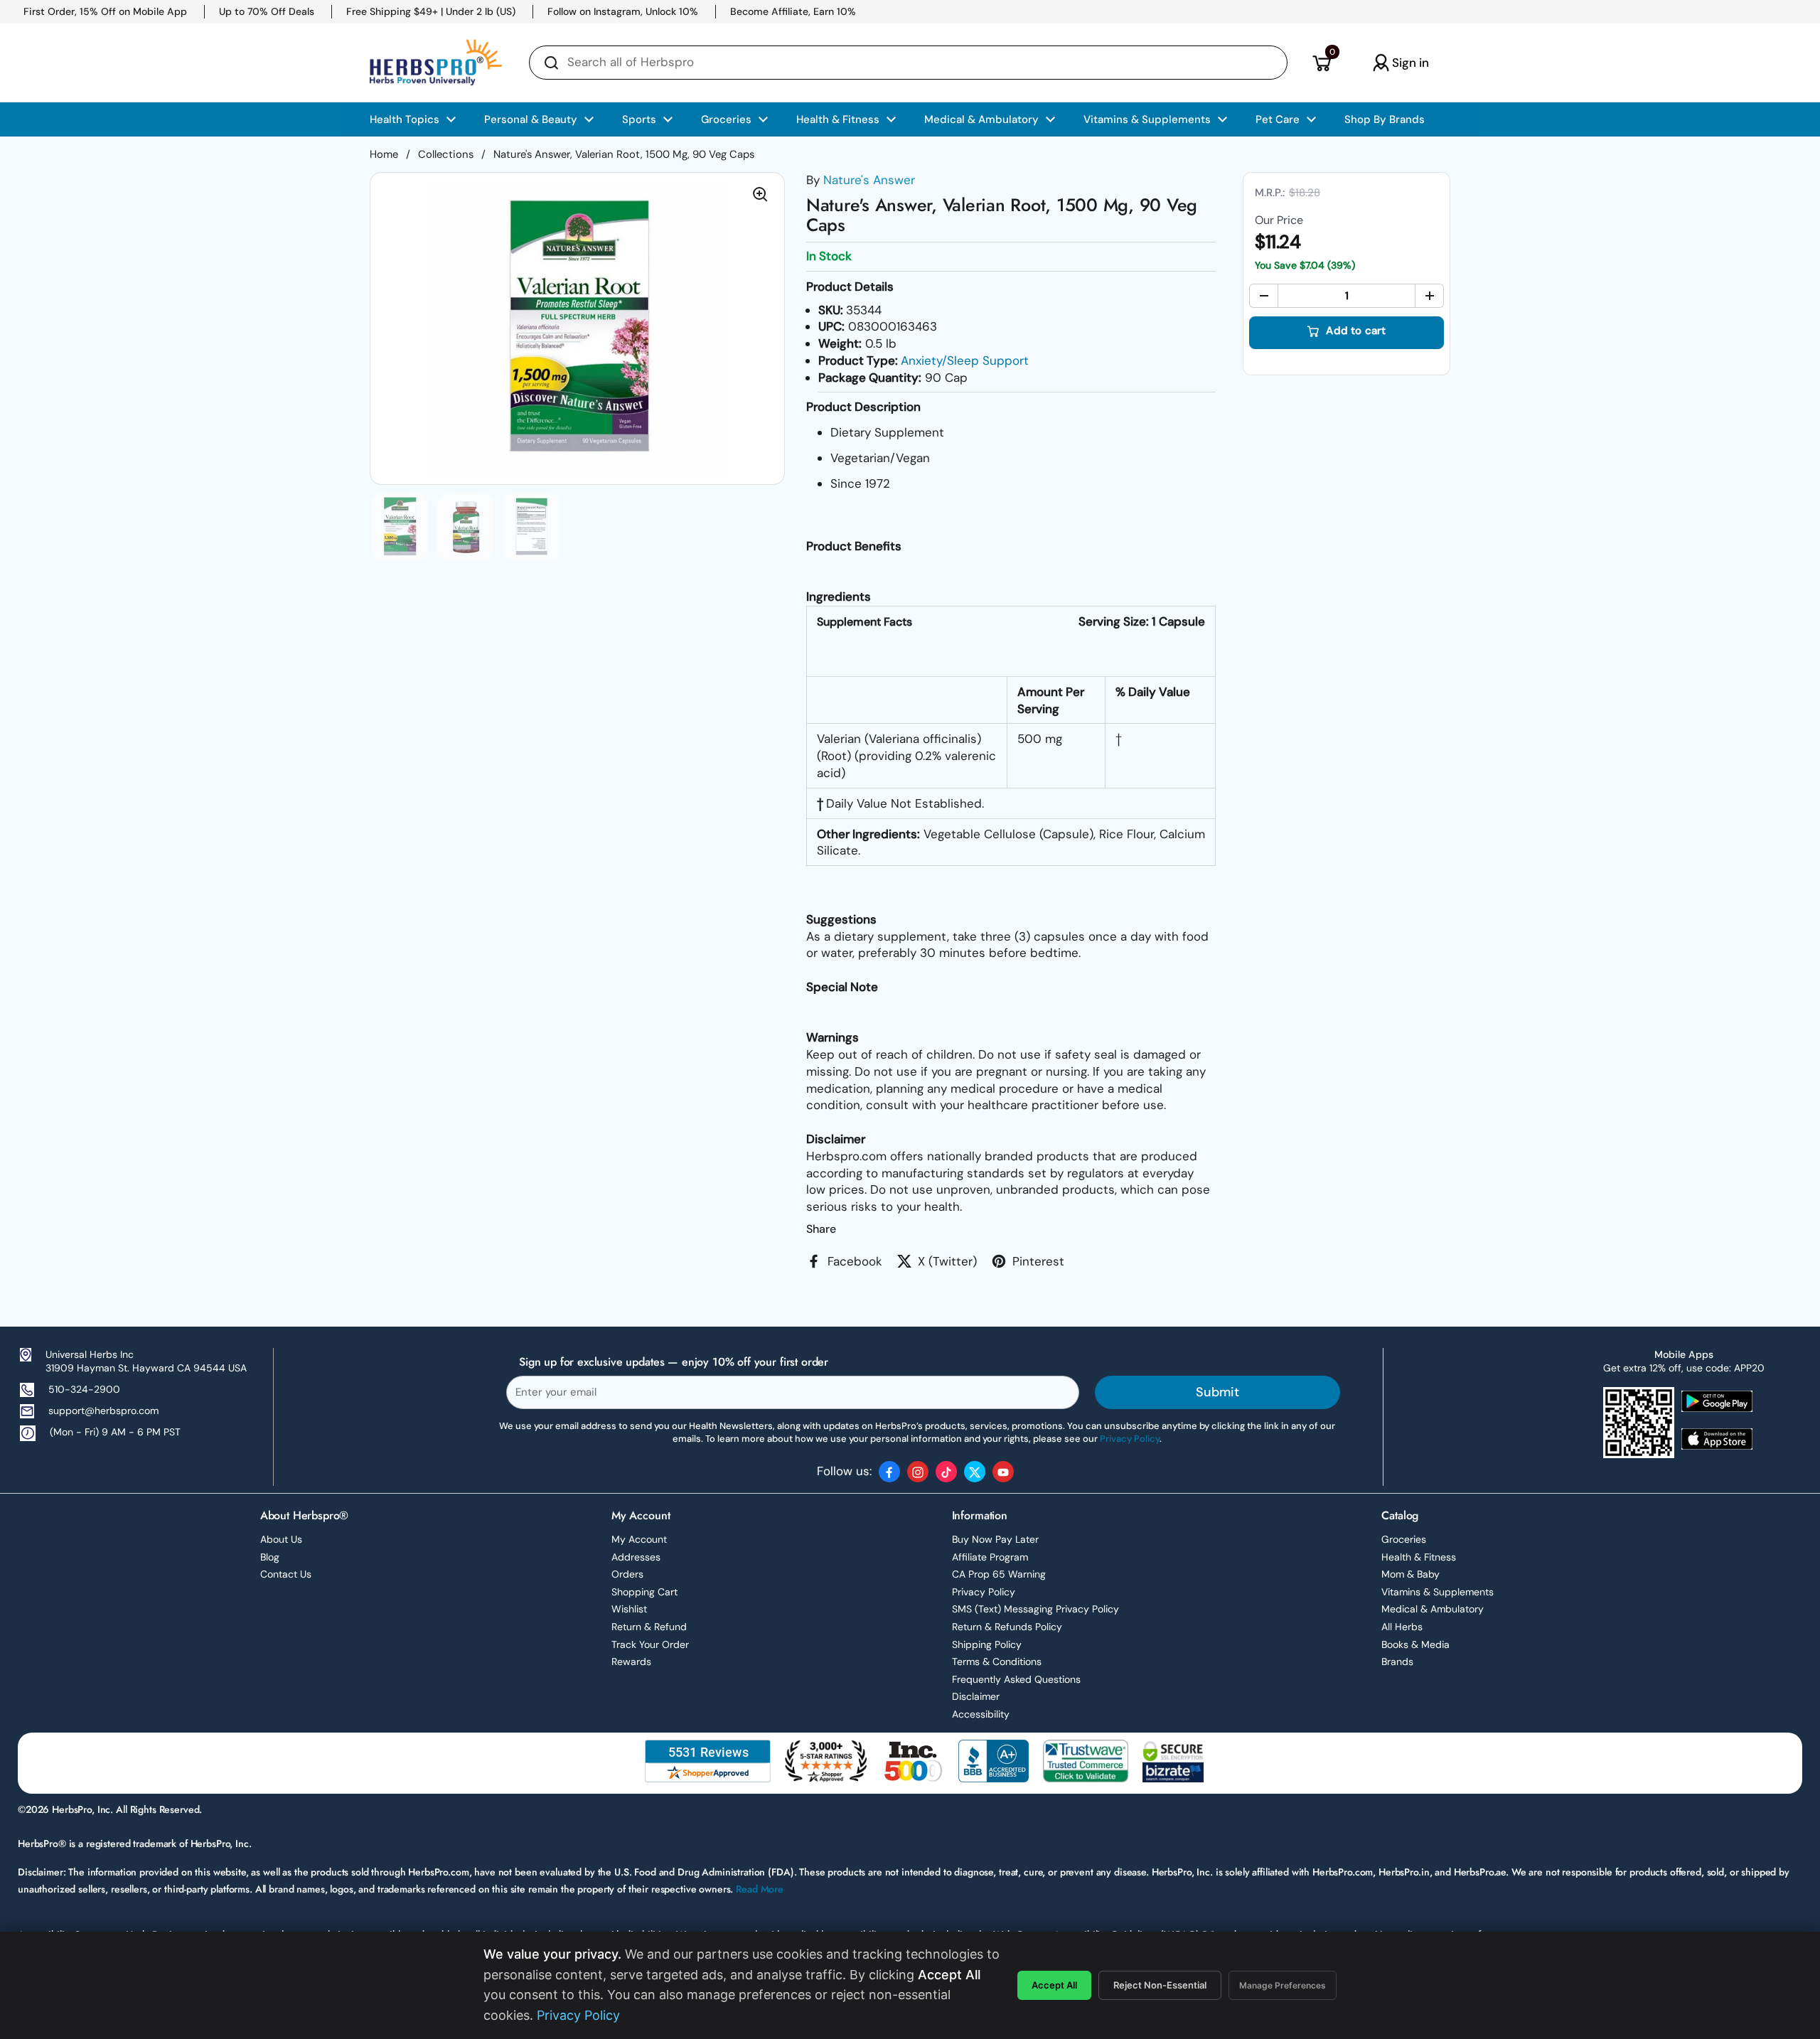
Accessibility (981, 1714)
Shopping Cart (644, 1592)
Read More (760, 1889)
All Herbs (1402, 1627)
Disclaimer (976, 1696)
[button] (1321, 63)
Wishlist (629, 1609)
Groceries (1404, 1539)
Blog (270, 1557)
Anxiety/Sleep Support (965, 360)
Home (384, 154)
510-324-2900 (84, 1389)
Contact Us (286, 1574)
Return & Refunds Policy (1007, 1627)
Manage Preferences (1283, 1985)
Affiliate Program (990, 1557)
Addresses (636, 1557)
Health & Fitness (1419, 1557)
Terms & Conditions (997, 1661)
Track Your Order (650, 1644)
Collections (446, 154)
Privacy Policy (984, 1592)
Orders (627, 1574)
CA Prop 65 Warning (999, 1574)
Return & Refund (649, 1627)
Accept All (1054, 1985)
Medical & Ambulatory (1433, 1609)
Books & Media (1415, 1644)
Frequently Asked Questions (1016, 1679)
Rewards (631, 1661)
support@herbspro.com (103, 1411)
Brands (1397, 1661)
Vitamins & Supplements (1438, 1592)
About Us (281, 1539)
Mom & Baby (1410, 1574)
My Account (639, 1539)
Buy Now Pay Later (995, 1539)
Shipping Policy (987, 1644)
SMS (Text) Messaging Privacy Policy (1035, 1609)
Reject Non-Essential (1160, 1985)
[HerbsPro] (436, 63)
